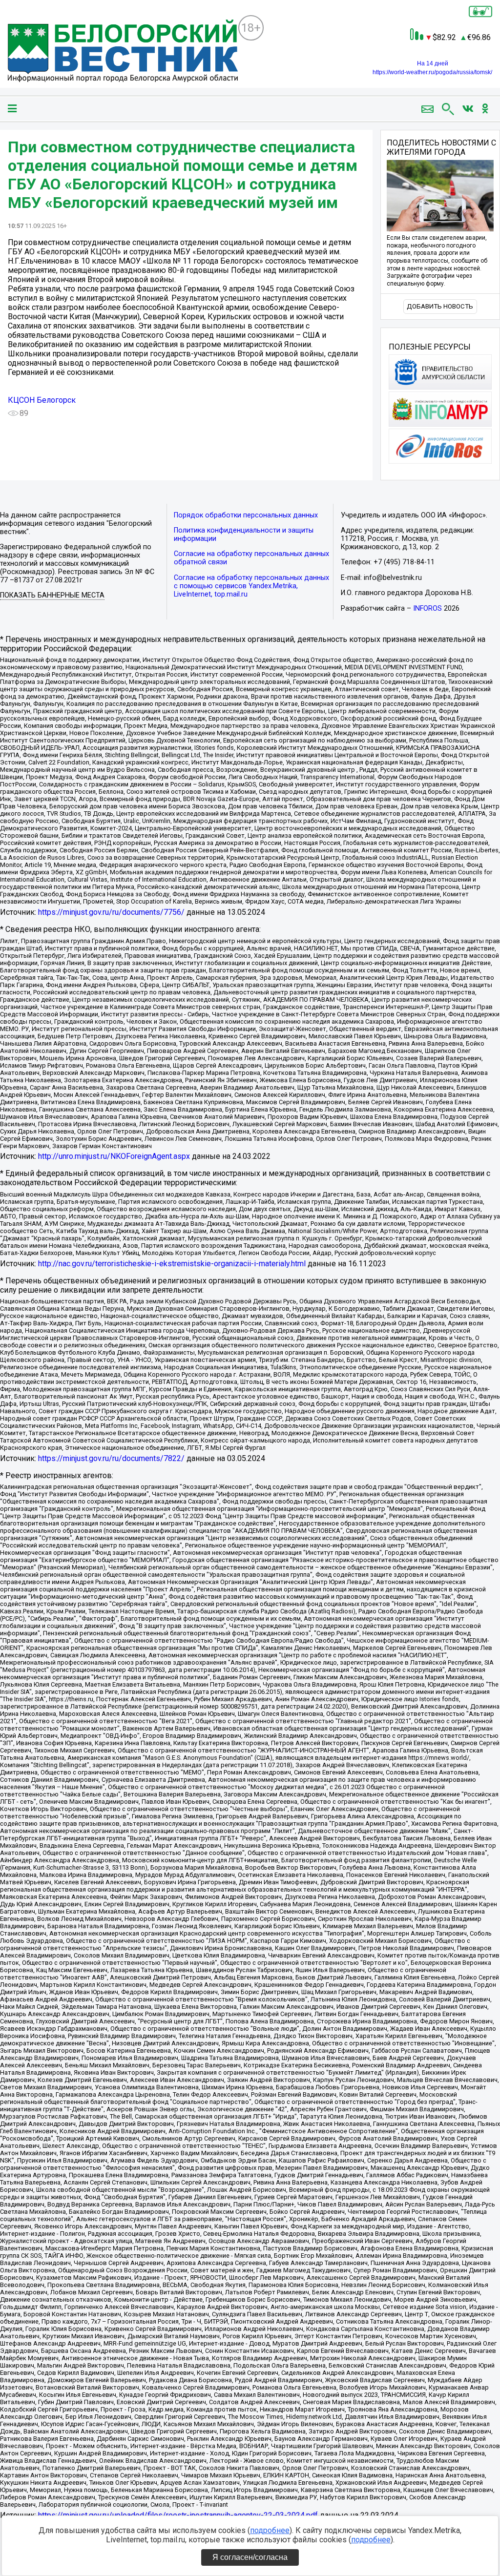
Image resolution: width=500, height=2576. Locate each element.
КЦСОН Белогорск (42, 400)
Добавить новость (440, 306)
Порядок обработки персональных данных (246, 515)
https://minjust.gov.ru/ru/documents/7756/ (111, 912)
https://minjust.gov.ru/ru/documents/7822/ (111, 1458)
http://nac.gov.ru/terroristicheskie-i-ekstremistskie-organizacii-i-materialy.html (172, 1264)
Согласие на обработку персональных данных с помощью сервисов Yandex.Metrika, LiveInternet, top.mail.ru (251, 586)
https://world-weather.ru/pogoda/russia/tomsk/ (432, 72)
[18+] (123, 52)
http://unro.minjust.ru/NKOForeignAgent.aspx (114, 1156)
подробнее (270, 2530)
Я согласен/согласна (250, 2557)
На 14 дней (433, 63)
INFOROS (427, 608)
